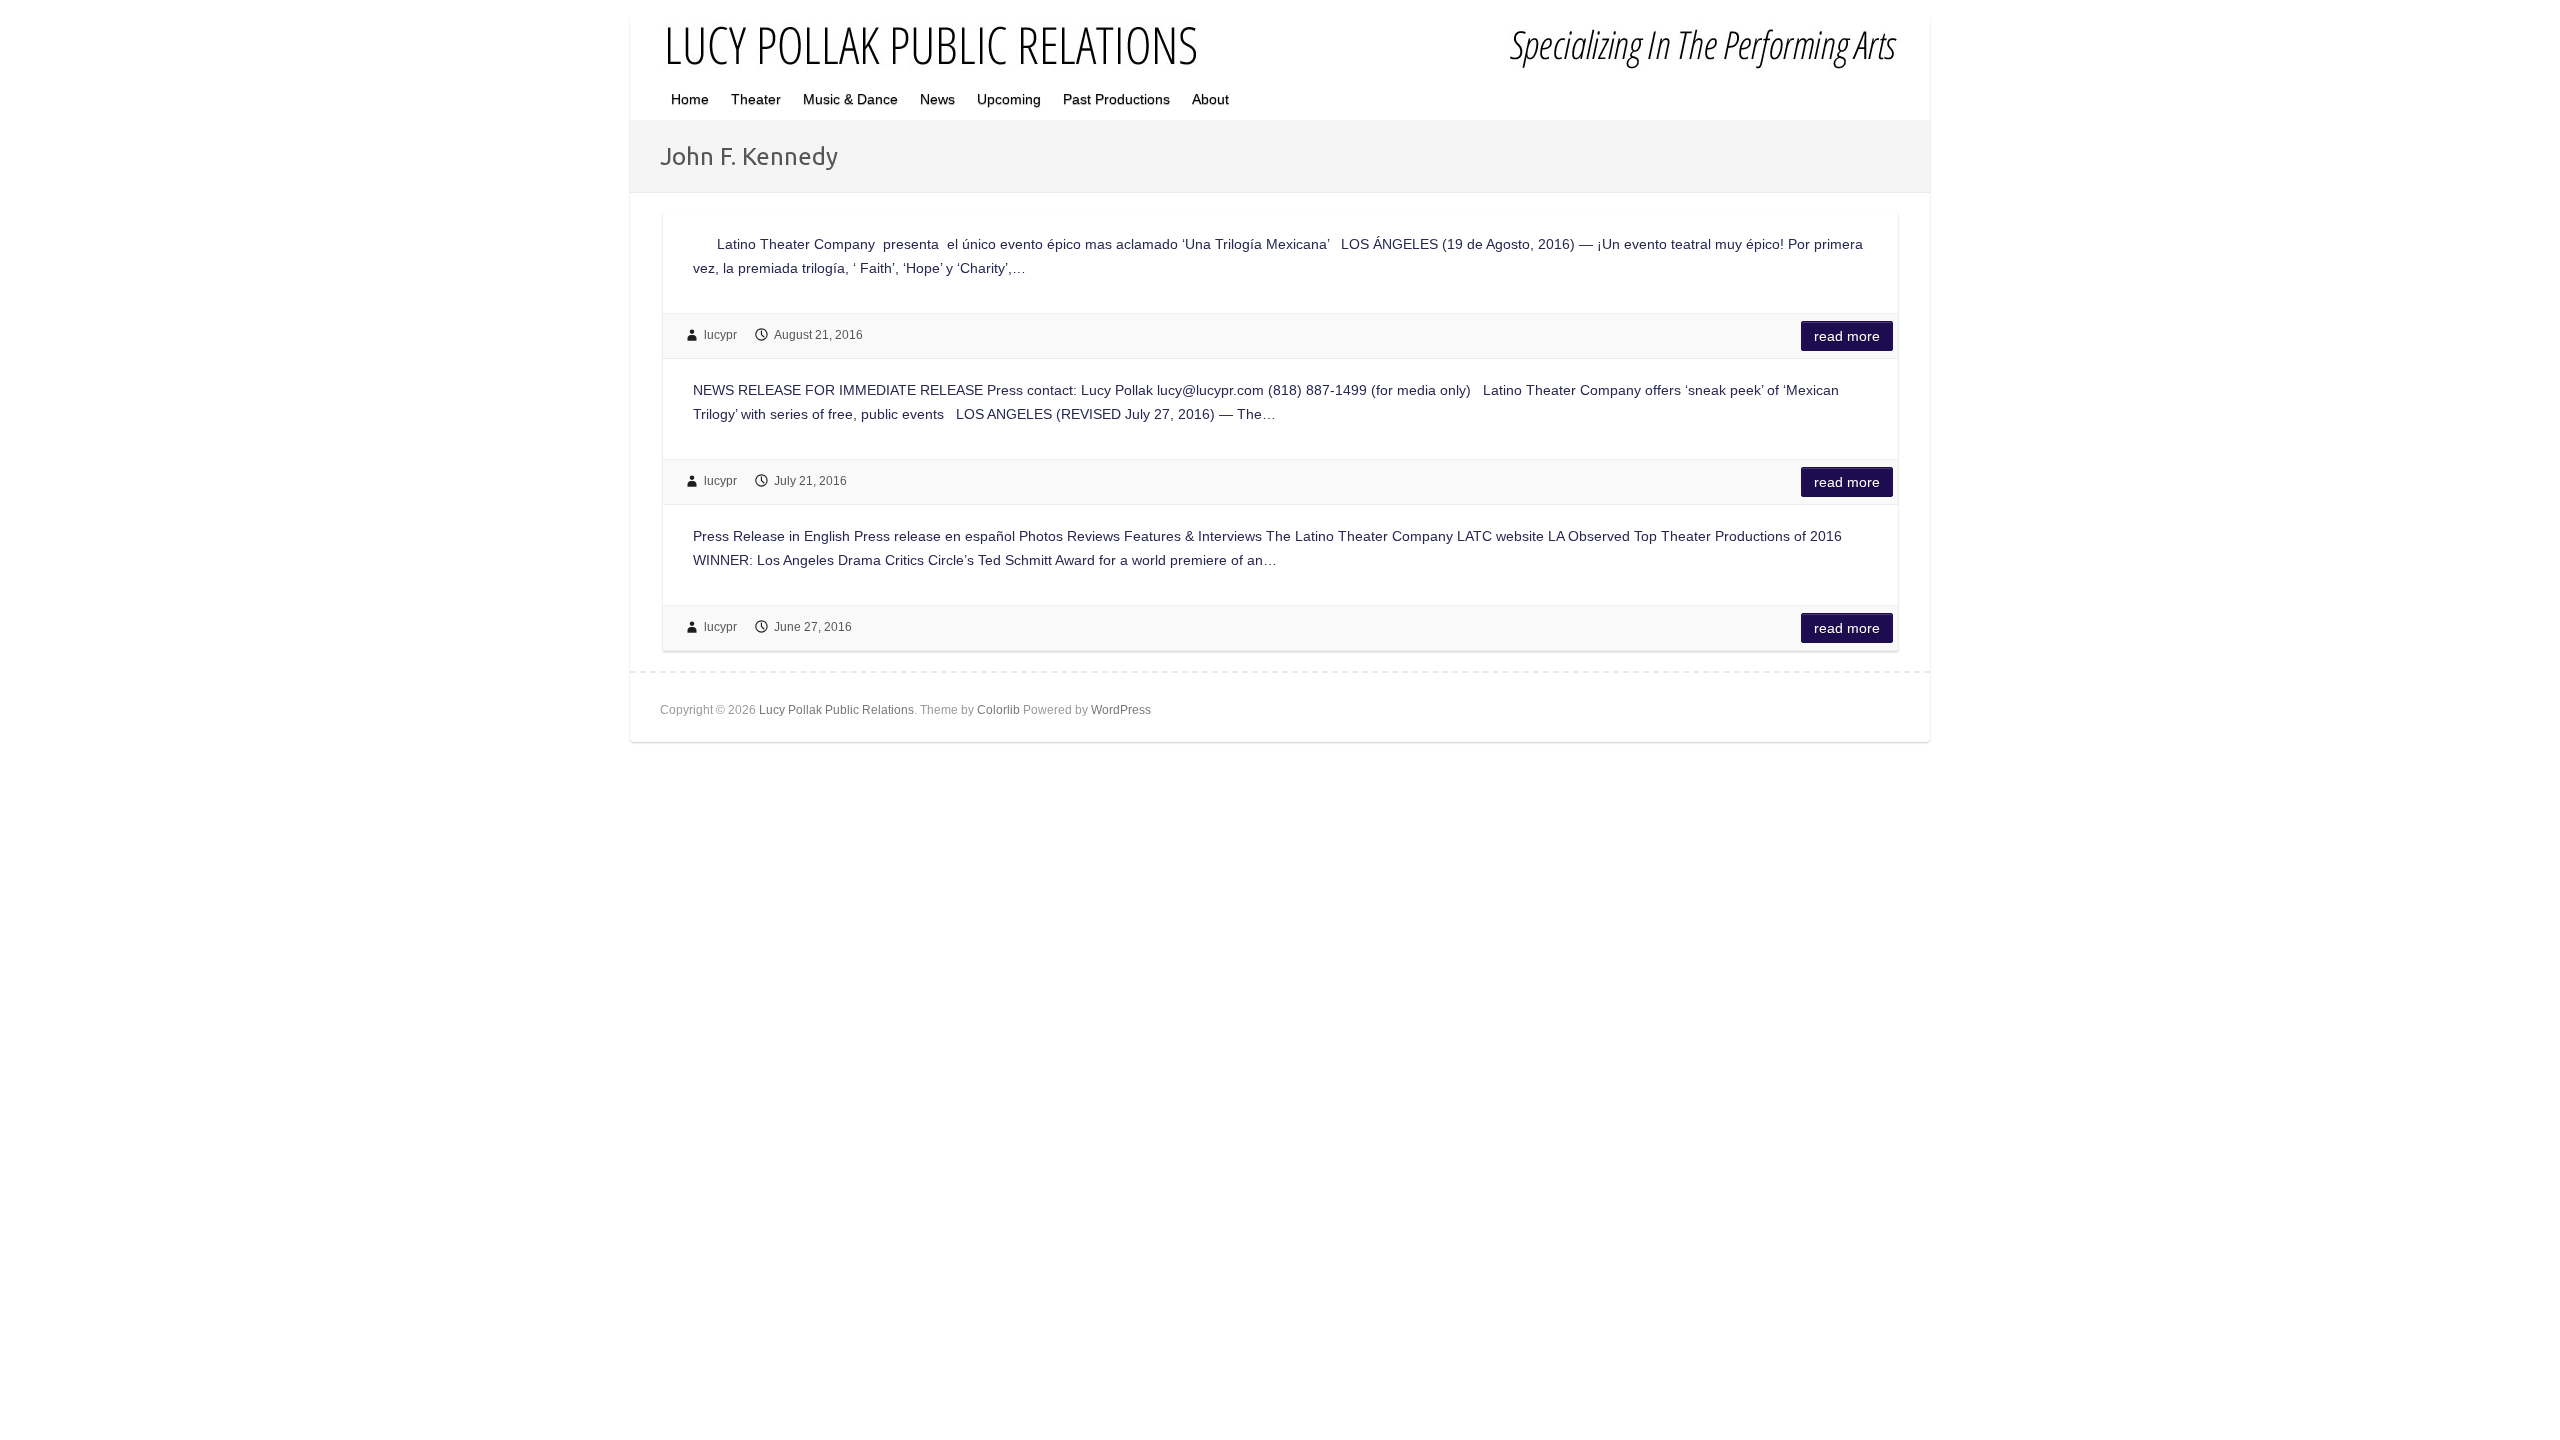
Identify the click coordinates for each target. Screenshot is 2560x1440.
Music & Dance (850, 99)
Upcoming (1009, 99)
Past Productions (1116, 99)
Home (690, 99)
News (937, 99)
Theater (756, 99)
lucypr (720, 335)
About (1210, 99)
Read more (1847, 336)
